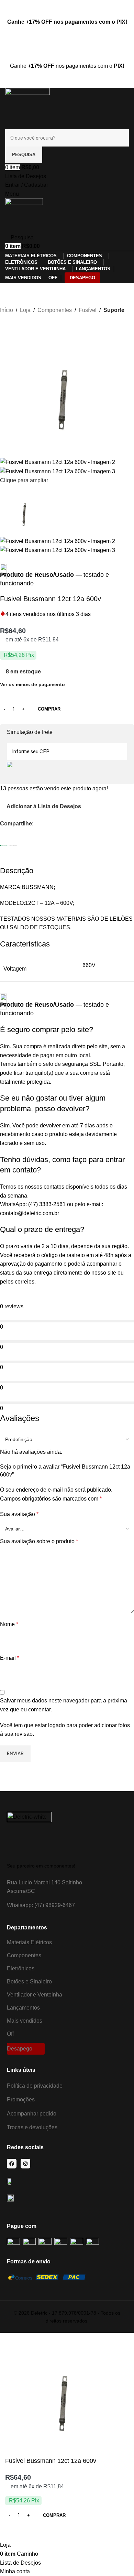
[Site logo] (27, 108)
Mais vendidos (25, 2021)
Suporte (114, 310)
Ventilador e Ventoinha (35, 1995)
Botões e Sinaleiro (29, 1982)
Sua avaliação (19, 1514)
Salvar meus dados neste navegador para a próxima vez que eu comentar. (64, 1705)
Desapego (20, 2049)
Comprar (49, 709)
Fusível (88, 310)
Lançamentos (23, 2008)
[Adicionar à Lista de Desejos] (14, 2532)
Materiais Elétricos (29, 1942)
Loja (25, 310)
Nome (9, 1624)
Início (7, 310)
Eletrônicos (21, 1968)
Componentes (55, 310)
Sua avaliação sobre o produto (39, 1541)
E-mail (10, 1658)
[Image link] (29, 1834)
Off (10, 2034)
